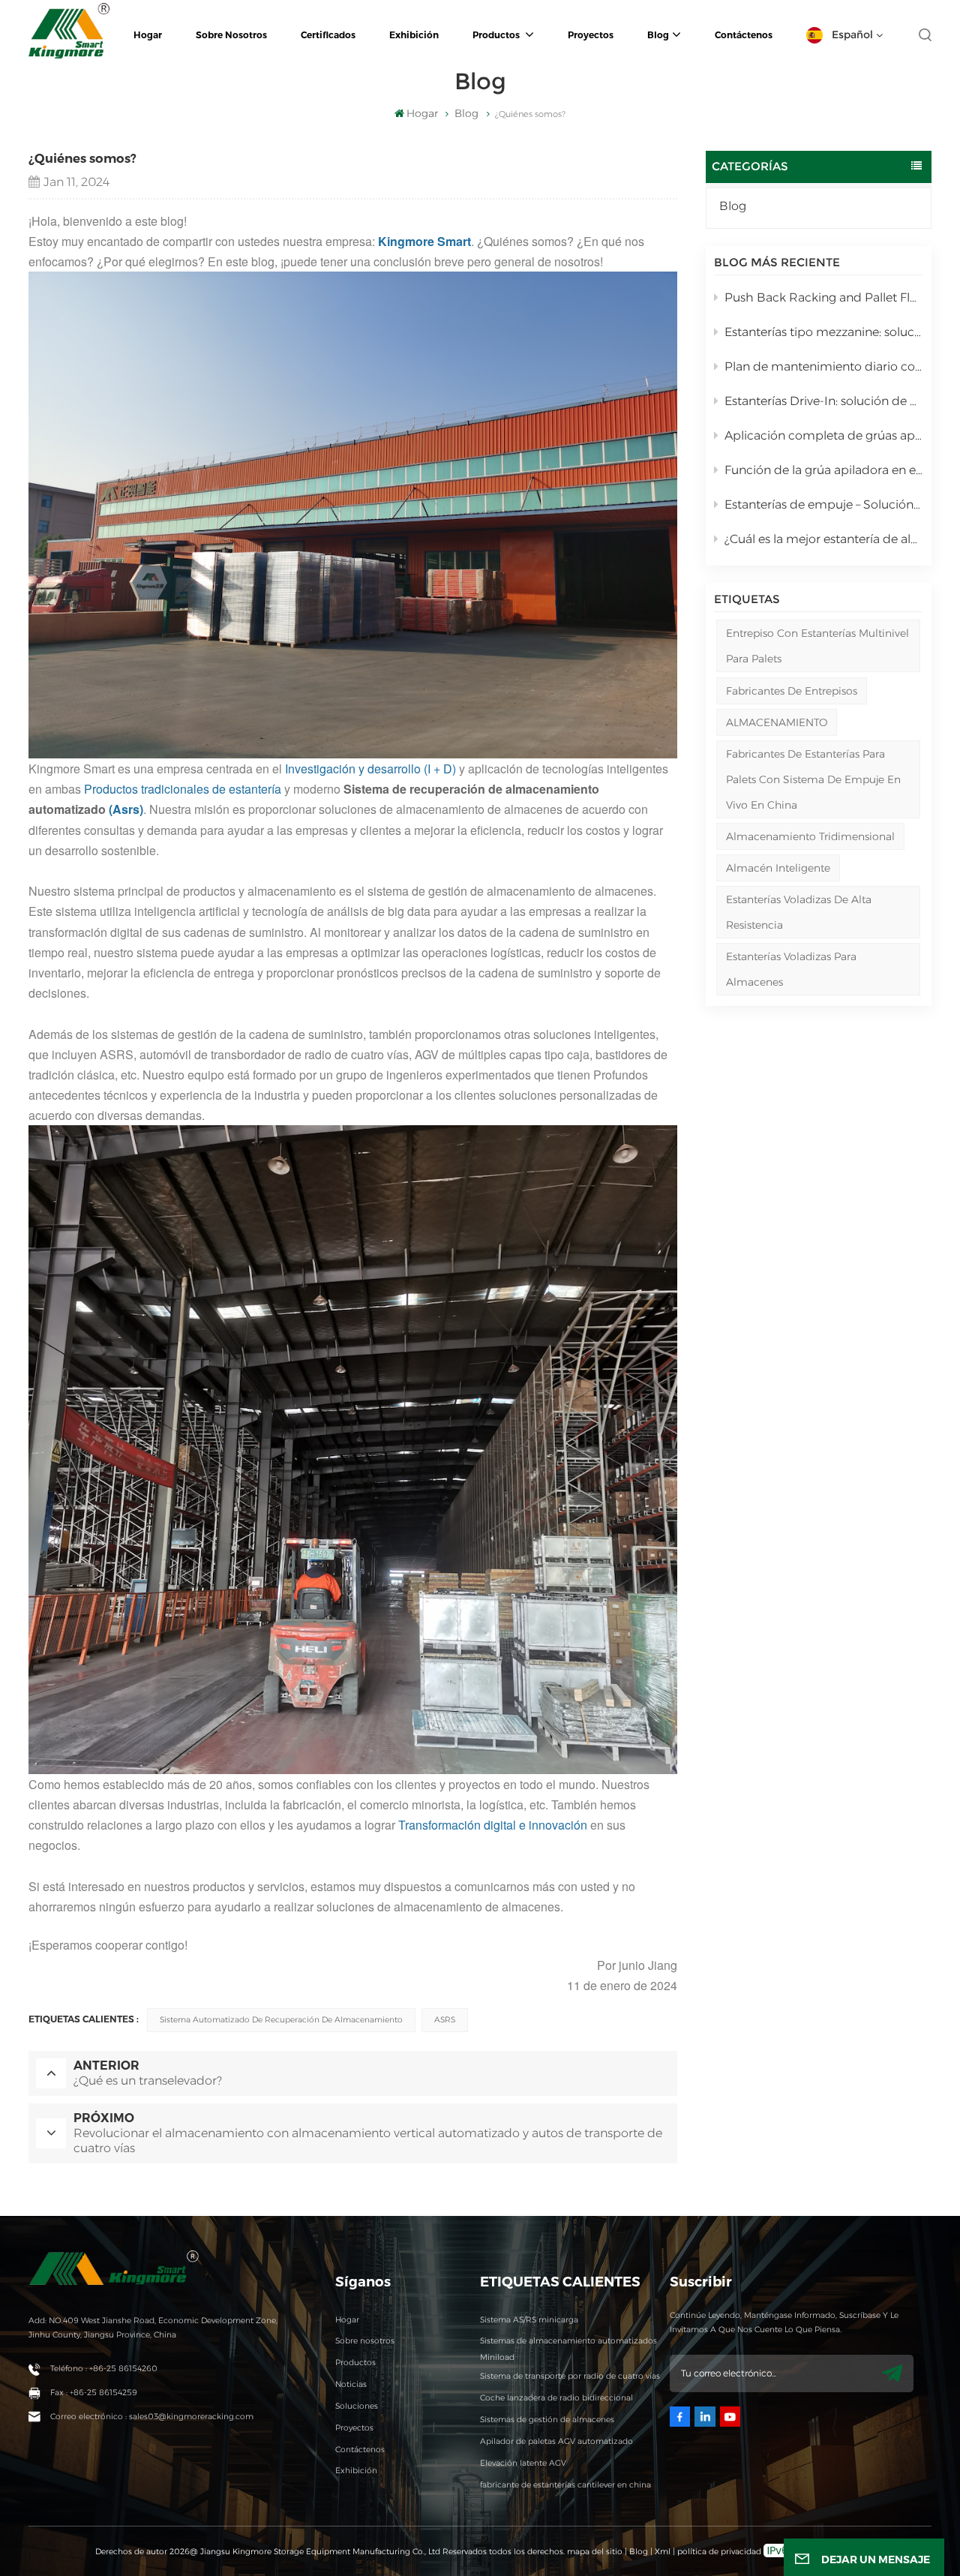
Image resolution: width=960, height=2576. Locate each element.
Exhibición (414, 35)
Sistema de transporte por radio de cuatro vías (570, 2376)
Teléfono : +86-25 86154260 (104, 2369)
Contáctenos (744, 35)
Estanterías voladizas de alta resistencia (799, 912)
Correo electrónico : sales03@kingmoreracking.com (152, 2417)
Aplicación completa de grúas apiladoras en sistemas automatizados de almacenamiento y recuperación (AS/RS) (823, 435)
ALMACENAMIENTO (777, 722)
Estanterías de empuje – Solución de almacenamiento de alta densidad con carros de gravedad (823, 504)
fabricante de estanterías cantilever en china (565, 2485)
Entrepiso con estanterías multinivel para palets (817, 646)
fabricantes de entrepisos (792, 691)
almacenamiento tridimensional (810, 836)
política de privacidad (719, 2552)
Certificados (328, 35)
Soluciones (357, 2406)
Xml (663, 2552)
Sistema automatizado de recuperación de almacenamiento (281, 2020)
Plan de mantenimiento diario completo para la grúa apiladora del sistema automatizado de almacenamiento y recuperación (823, 366)
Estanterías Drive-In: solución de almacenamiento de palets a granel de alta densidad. (823, 401)
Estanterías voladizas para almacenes (791, 969)
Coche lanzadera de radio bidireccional (556, 2398)
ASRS (445, 2020)
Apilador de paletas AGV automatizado (556, 2441)
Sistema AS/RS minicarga (529, 2320)
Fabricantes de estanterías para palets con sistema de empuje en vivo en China (813, 779)
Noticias (351, 2384)
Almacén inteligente (778, 868)
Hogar (148, 35)
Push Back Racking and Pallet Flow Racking (823, 297)
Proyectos (591, 35)
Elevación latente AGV (523, 2463)
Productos (497, 35)
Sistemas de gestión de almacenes (547, 2420)
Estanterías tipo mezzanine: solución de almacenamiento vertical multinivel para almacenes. (823, 332)
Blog (658, 35)
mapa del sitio (596, 2552)
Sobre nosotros (231, 35)
